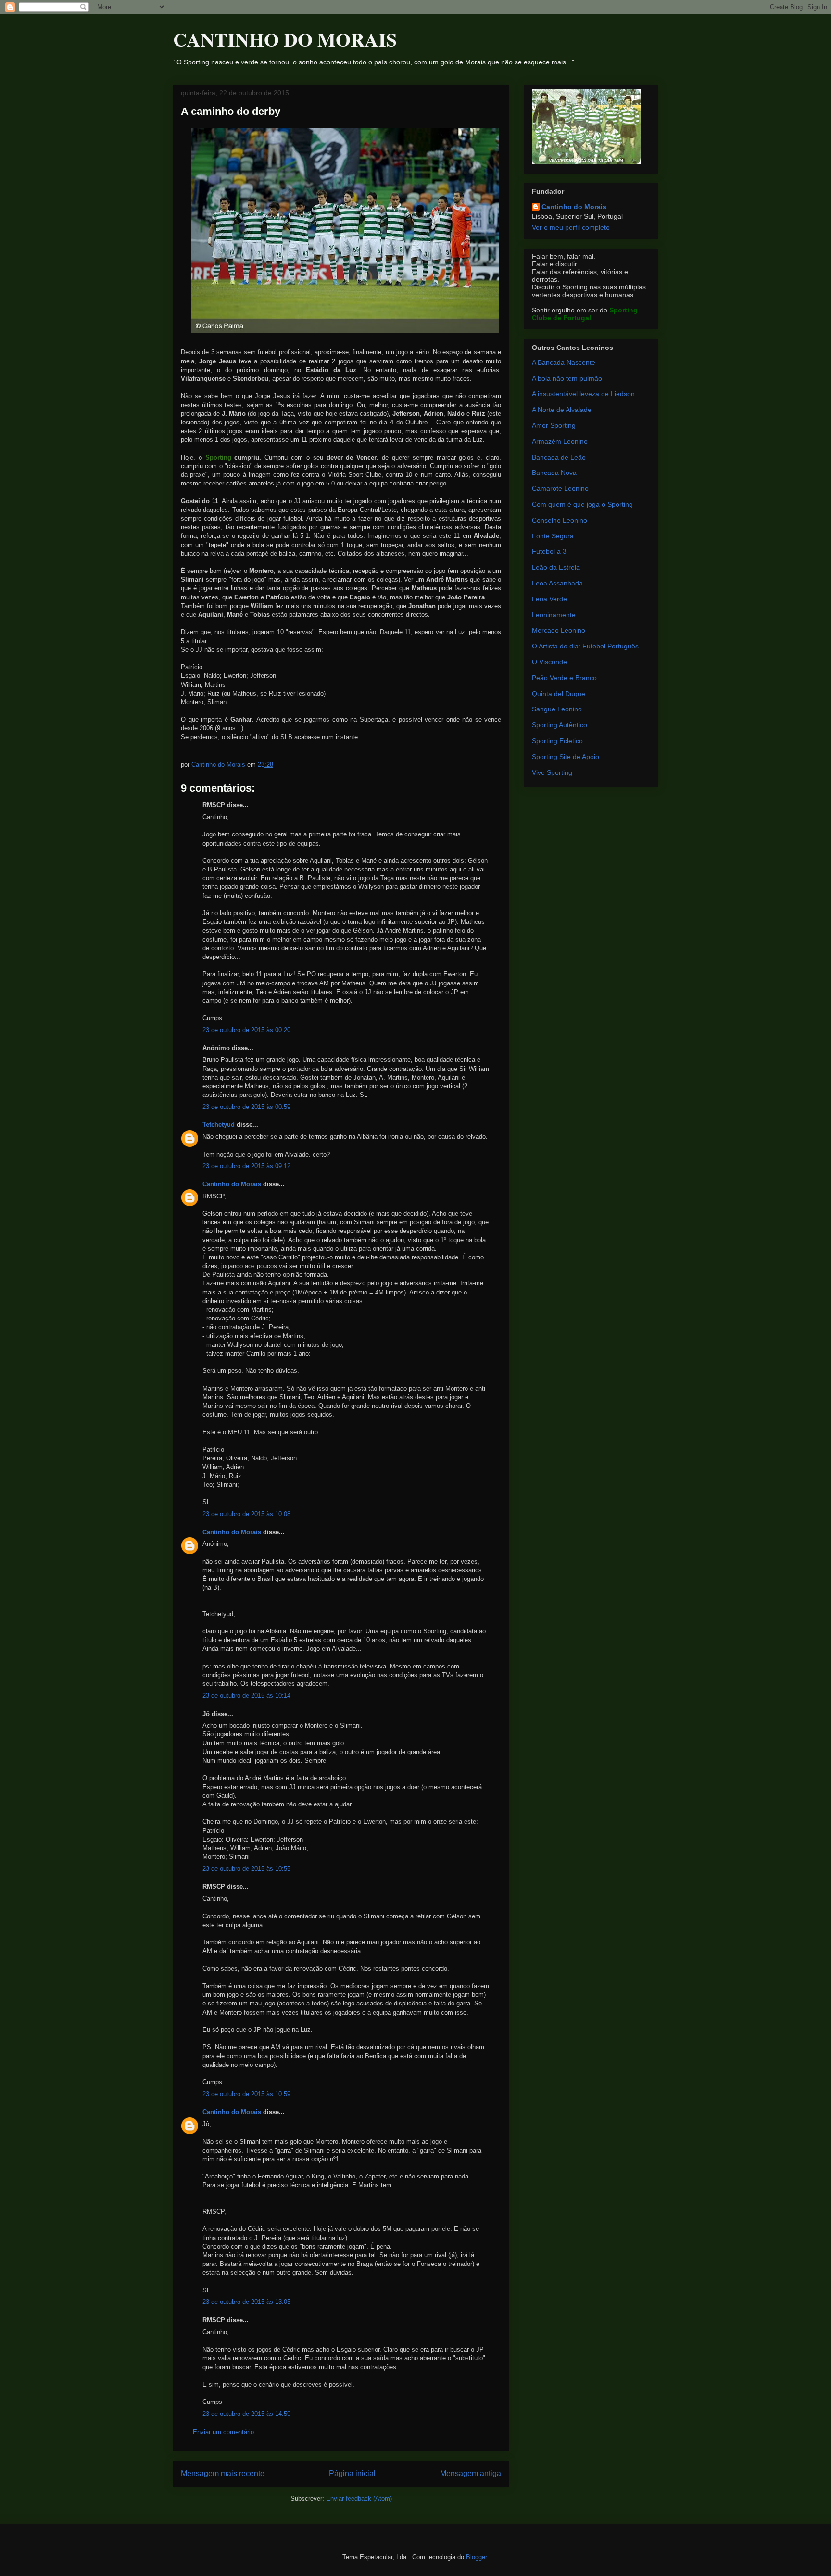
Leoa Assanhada (557, 583)
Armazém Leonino (560, 441)
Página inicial (352, 2473)
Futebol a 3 (549, 551)
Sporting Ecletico (557, 741)
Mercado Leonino (559, 630)
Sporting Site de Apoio (566, 757)
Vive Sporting (552, 772)
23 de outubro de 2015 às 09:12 (246, 1166)
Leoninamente (554, 615)
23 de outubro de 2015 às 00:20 (246, 1030)
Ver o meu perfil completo (571, 227)
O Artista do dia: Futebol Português (585, 646)
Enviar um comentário (223, 2432)
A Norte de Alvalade (562, 410)
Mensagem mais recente (223, 2473)
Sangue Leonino (557, 709)
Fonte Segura (553, 536)
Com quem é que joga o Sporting (582, 504)
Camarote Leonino (560, 488)
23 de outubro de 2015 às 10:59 (246, 2094)
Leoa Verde (549, 599)
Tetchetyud (219, 1125)
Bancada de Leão (559, 457)
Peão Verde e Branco (564, 678)
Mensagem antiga (471, 2473)
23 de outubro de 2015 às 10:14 (246, 1696)
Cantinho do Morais (232, 1184)
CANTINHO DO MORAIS (285, 39)
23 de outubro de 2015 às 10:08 (246, 1514)
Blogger (476, 2557)
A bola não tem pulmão (567, 378)
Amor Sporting (554, 425)
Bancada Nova (554, 473)
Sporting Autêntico (560, 725)
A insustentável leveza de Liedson (583, 394)
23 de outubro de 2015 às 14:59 (246, 2414)
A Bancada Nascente (564, 362)
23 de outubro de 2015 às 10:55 (246, 1869)
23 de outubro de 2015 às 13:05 (246, 2302)
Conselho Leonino (560, 520)
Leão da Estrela (556, 567)
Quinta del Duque (559, 694)
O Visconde (549, 662)
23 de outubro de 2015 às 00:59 (246, 1107)
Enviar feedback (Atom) (359, 2498)
